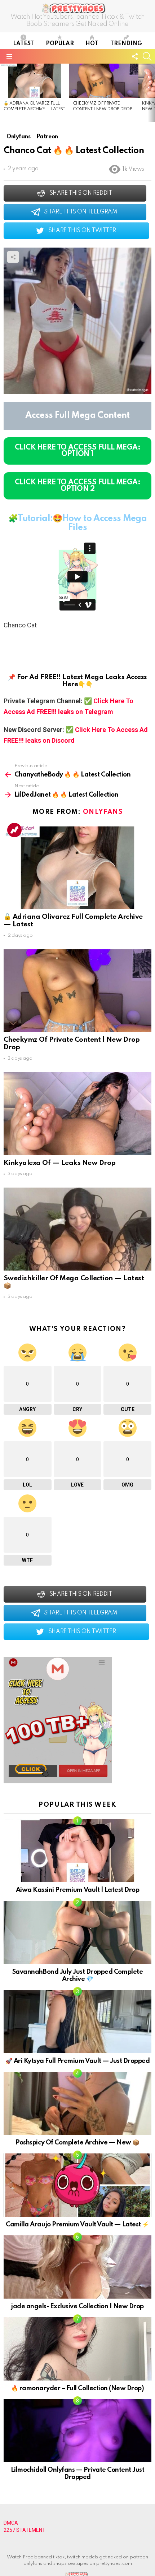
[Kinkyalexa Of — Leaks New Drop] (77, 1114)
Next (151, 93)
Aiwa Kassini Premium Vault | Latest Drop (78, 1890)
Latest (23, 44)
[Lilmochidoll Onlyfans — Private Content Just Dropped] (77, 2431)
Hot (92, 44)
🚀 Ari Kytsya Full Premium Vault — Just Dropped (78, 2061)
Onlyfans (103, 812)
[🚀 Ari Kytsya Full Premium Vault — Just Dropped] (77, 2022)
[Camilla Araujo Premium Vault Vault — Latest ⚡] (77, 2185)
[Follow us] (135, 56)
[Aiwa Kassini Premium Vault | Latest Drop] (77, 1851)
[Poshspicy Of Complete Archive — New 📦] (77, 2103)
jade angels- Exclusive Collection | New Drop (77, 2307)
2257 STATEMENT (25, 2530)
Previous (4, 93)
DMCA (11, 2523)
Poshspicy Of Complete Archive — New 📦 (77, 2143)
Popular (60, 44)
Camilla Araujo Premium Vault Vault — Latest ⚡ (77, 2225)
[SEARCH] (147, 56)
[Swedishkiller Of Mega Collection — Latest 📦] (77, 1229)
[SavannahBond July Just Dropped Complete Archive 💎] (77, 1932)
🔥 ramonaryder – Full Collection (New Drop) (78, 2388)
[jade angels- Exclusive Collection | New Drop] (77, 2267)
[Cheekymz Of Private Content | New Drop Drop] (104, 81)
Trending (126, 44)
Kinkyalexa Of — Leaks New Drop (60, 1163)
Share (13, 257)
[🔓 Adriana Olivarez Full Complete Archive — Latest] (35, 81)
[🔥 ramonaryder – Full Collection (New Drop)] (77, 2349)
